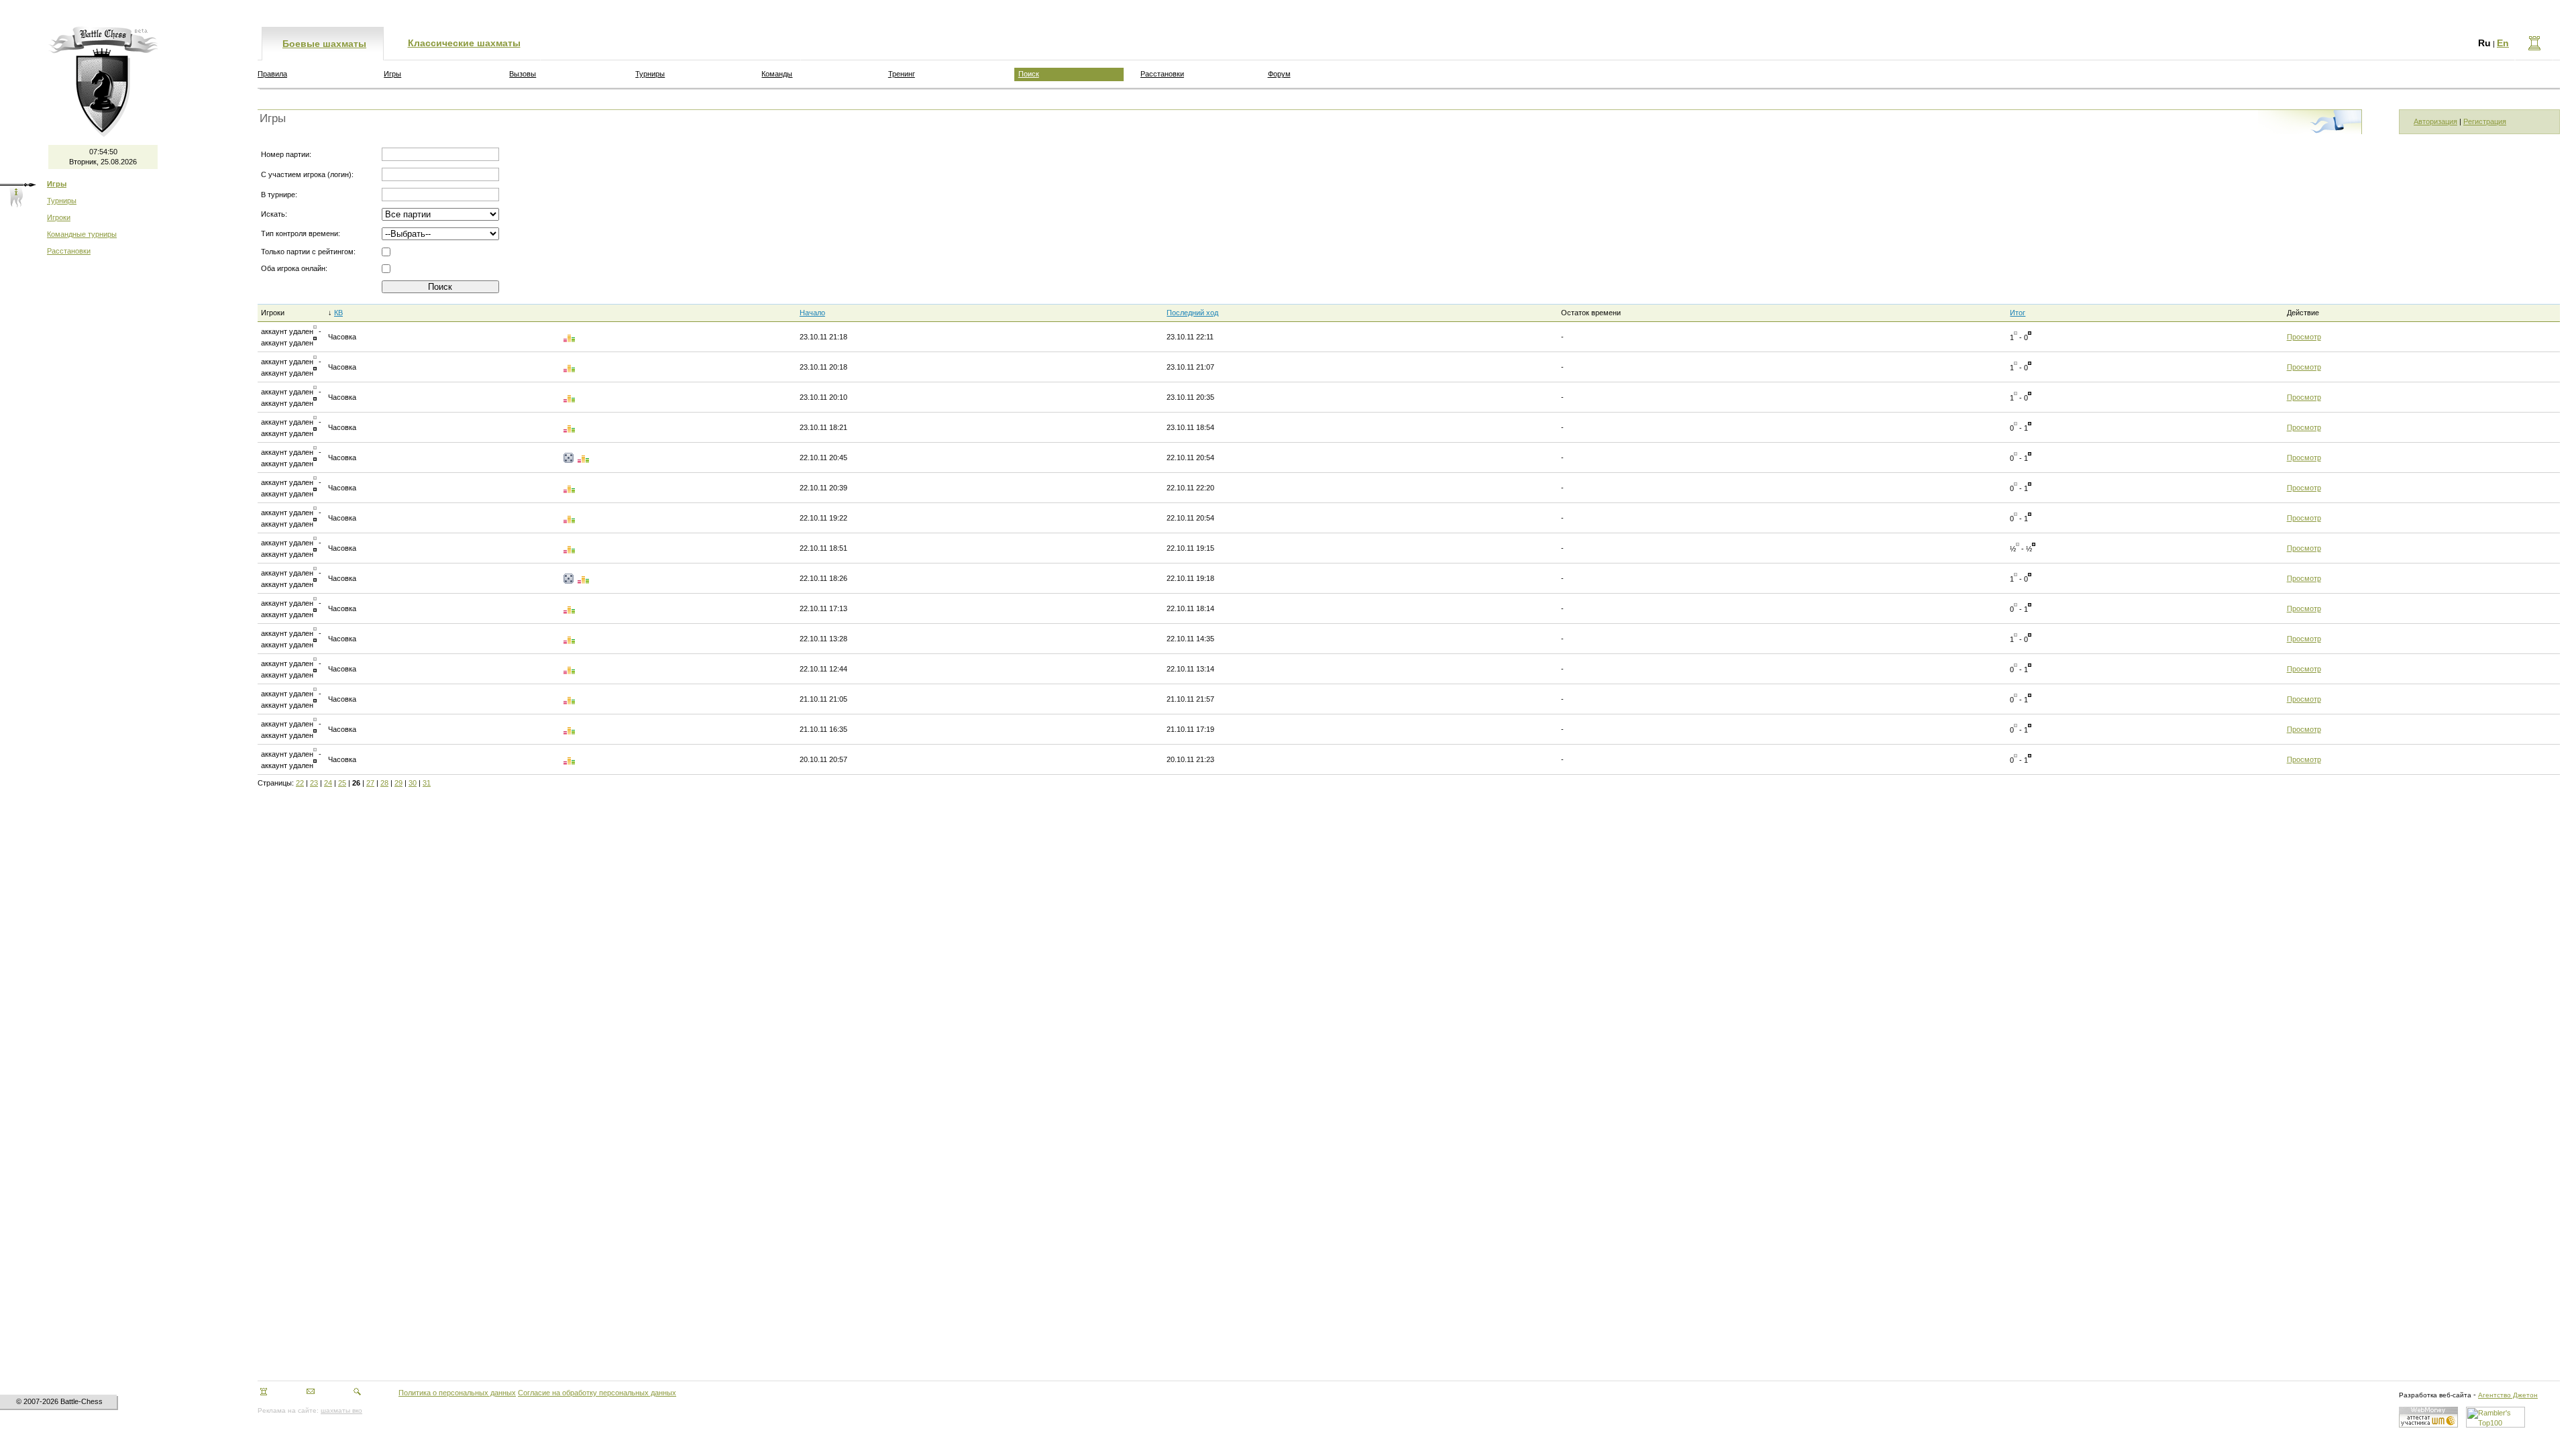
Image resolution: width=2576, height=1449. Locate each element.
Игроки (59, 217)
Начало (812, 313)
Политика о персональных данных (457, 1393)
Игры (392, 74)
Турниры (62, 201)
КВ (338, 313)
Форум (1279, 74)
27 (370, 783)
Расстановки (69, 251)
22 (300, 783)
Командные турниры (82, 234)
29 (398, 783)
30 (413, 783)
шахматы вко (341, 1410)
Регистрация (2485, 121)
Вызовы (523, 74)
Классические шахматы (464, 43)
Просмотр (2304, 337)
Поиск (1029, 74)
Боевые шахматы (324, 44)
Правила (272, 74)
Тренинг (902, 74)
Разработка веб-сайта (2435, 1395)
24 (328, 783)
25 (342, 783)
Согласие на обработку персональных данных (597, 1393)
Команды (777, 74)
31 (427, 783)
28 (384, 783)
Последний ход (1192, 313)
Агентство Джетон (2508, 1395)
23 (314, 783)
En (2503, 43)
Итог (2018, 313)
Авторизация (2435, 121)
